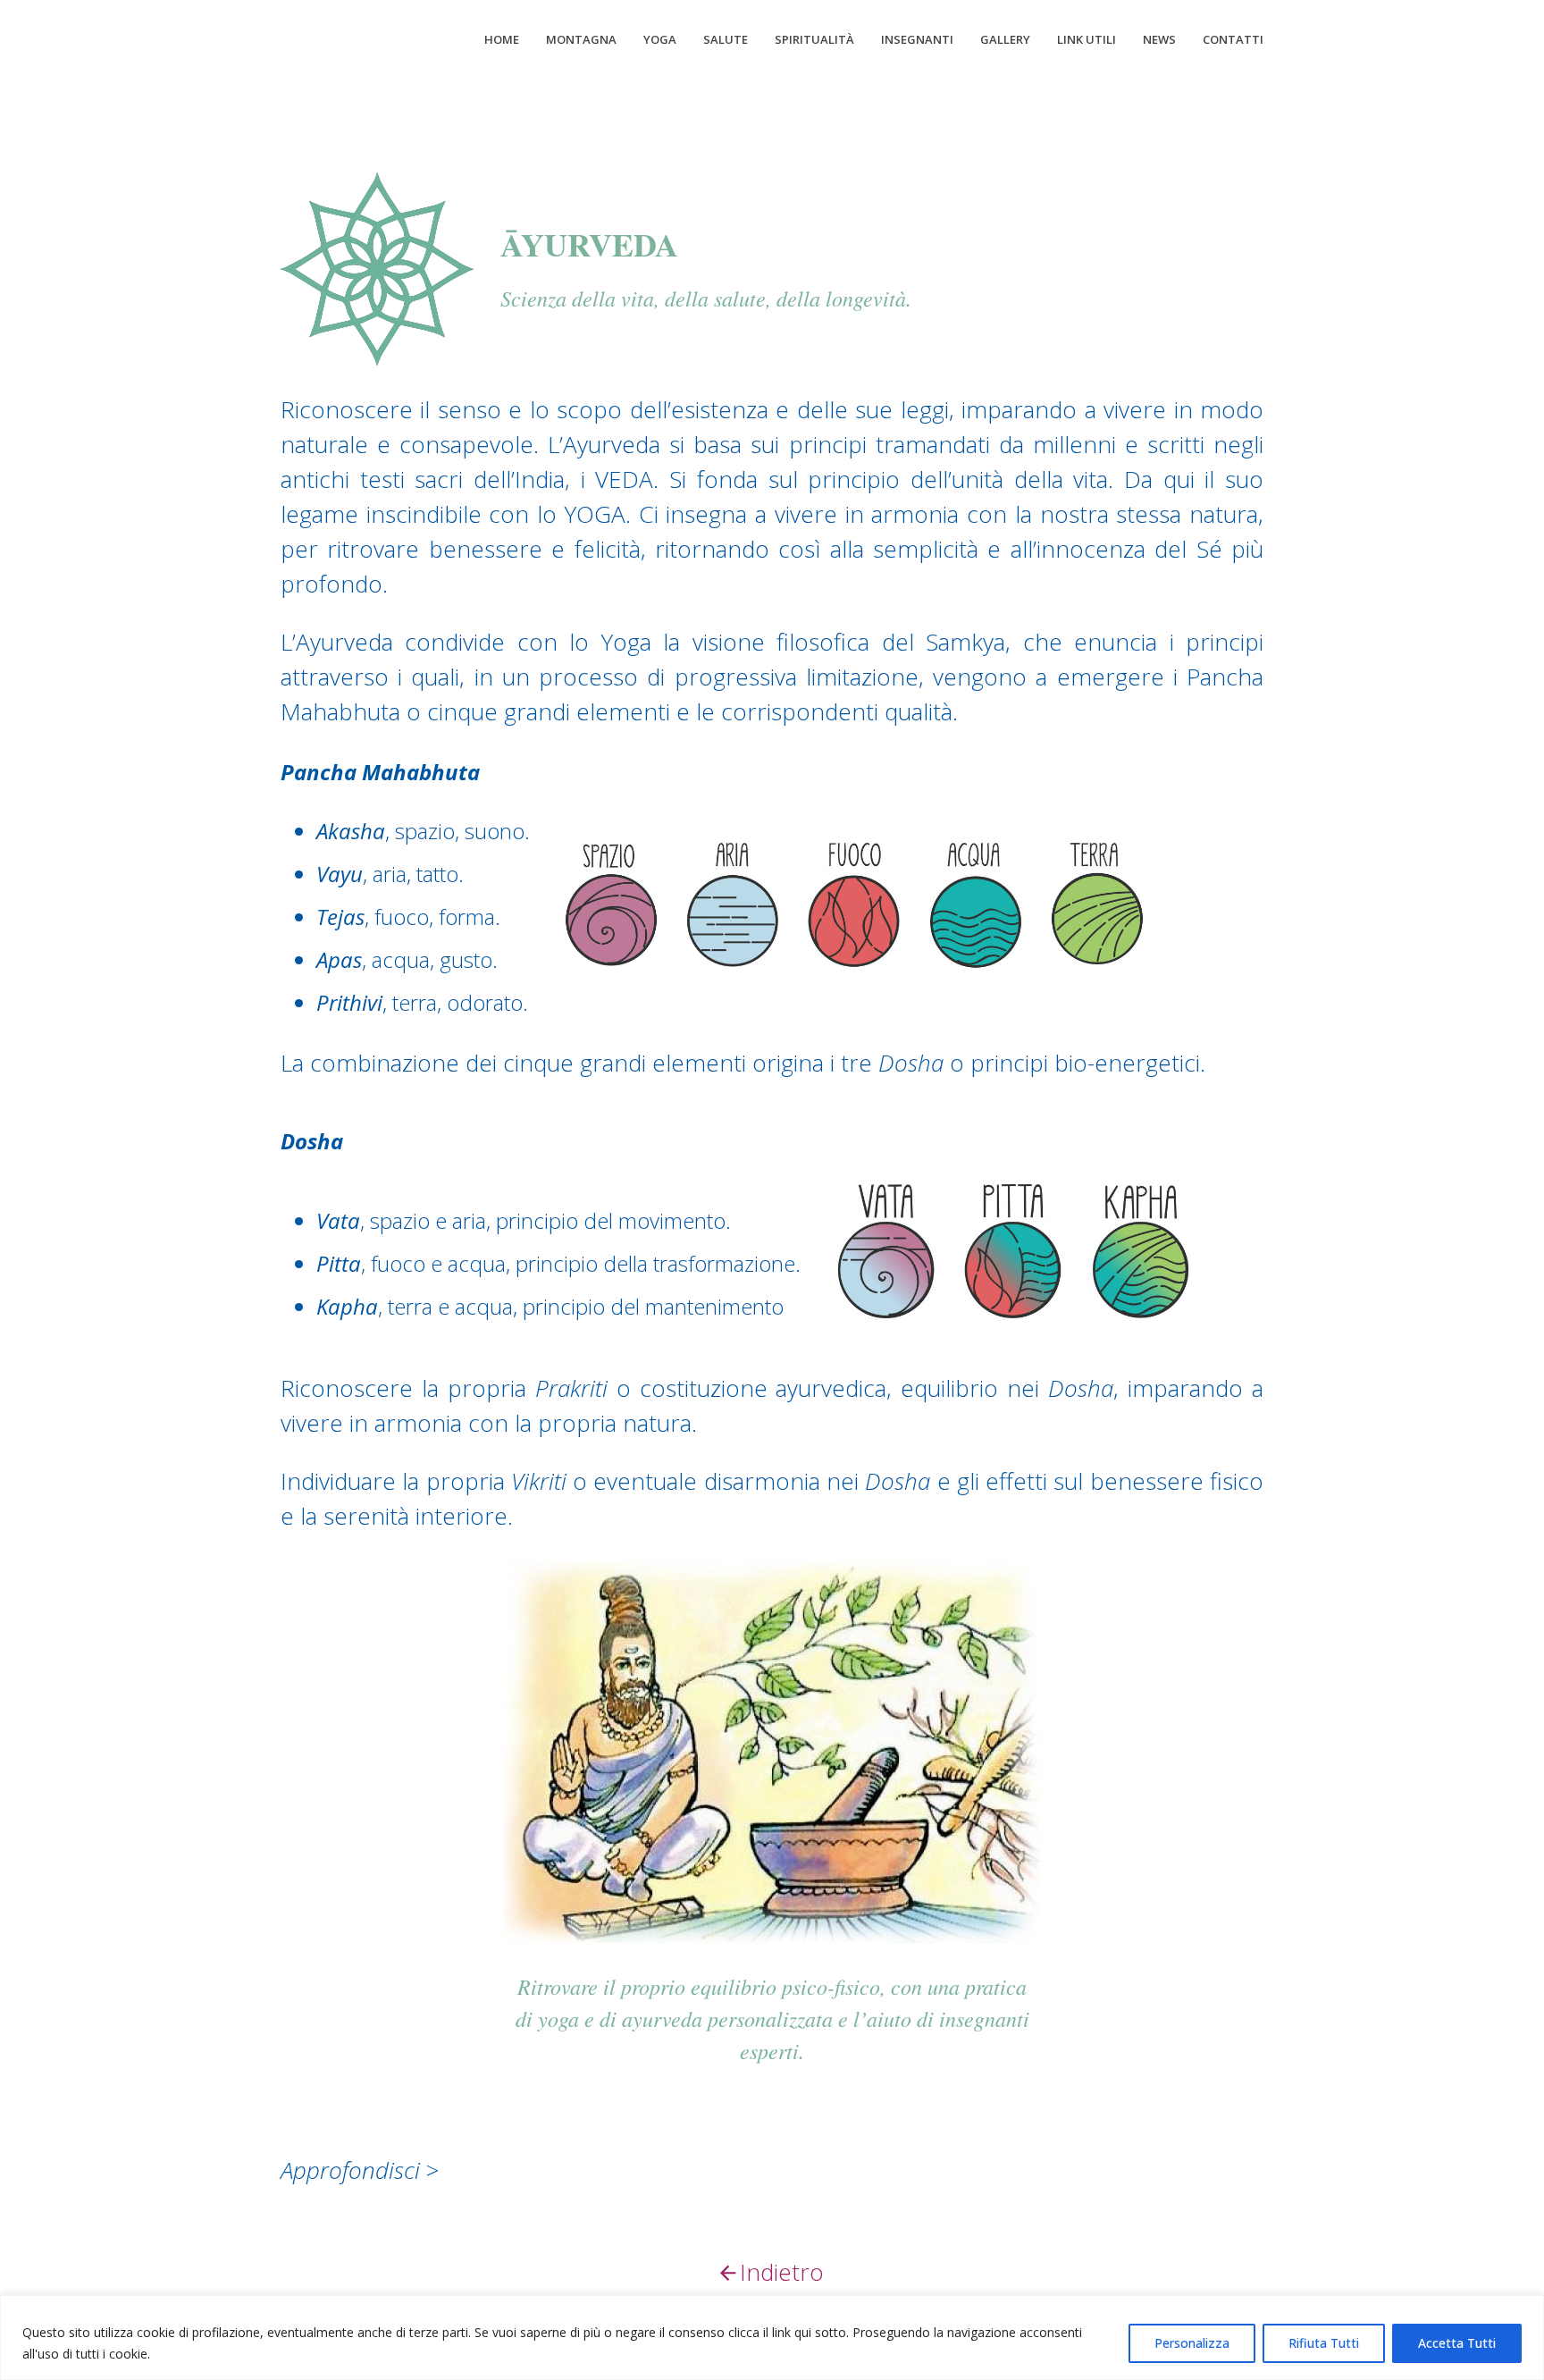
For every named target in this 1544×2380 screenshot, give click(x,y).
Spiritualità (814, 39)
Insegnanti (917, 39)
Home (502, 39)
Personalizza (1192, 2343)
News (1159, 39)
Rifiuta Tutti (1324, 2343)
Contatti (1233, 39)
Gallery (1005, 39)
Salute (726, 39)
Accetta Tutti (1457, 2343)
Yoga (660, 39)
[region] (772, 2338)
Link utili (1087, 39)
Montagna (581, 39)
